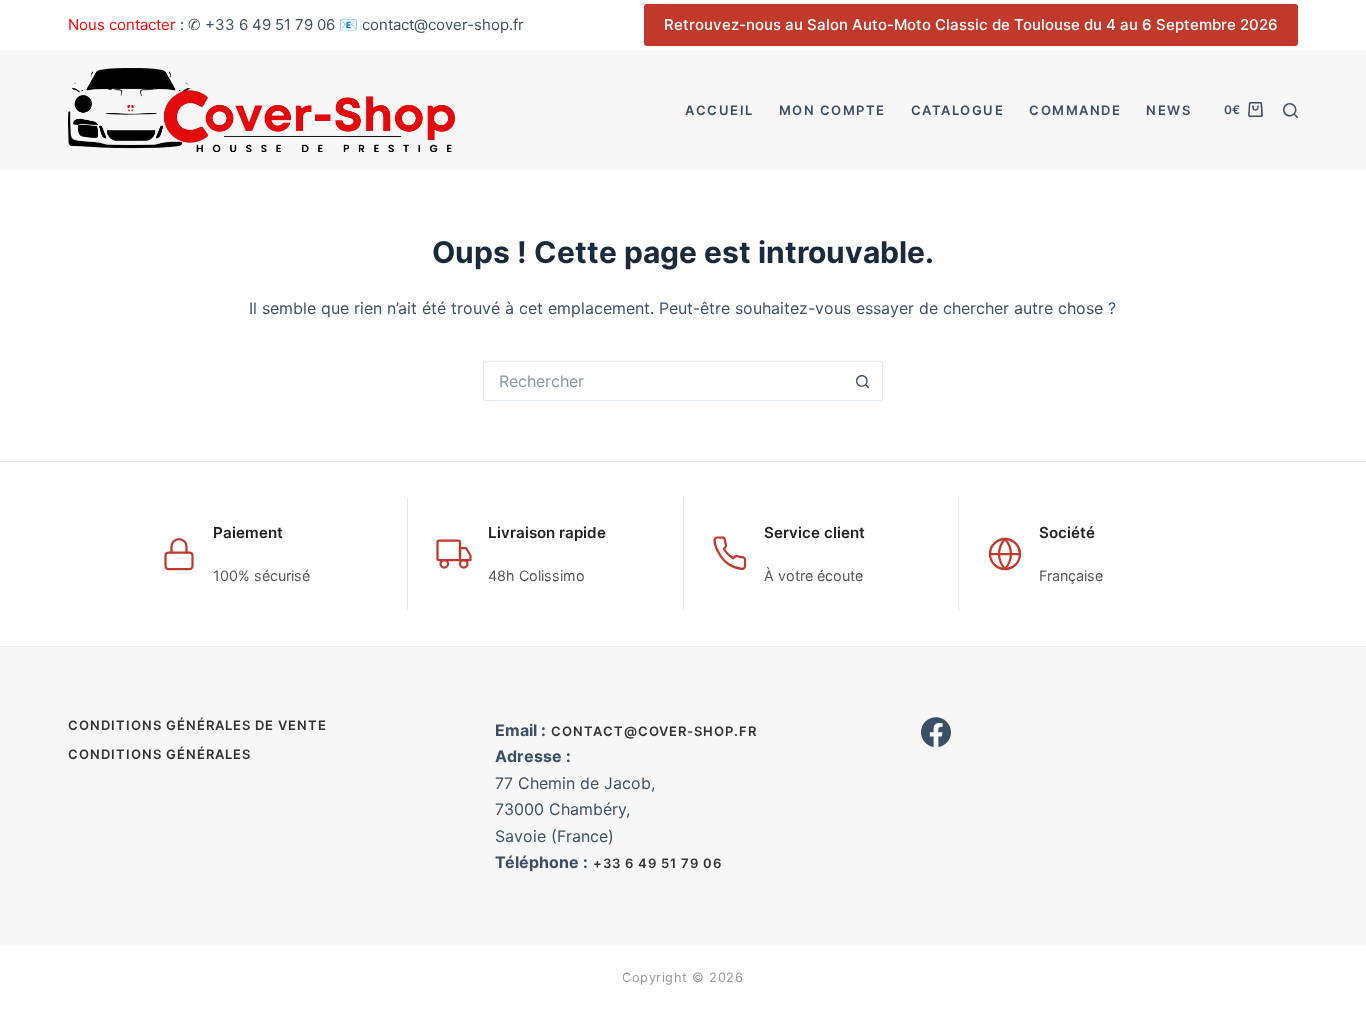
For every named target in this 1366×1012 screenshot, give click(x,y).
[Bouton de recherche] (863, 381)
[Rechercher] (1290, 110)
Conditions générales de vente (197, 725)
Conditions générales (159, 754)
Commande (1075, 110)
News (1168, 110)
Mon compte (832, 110)
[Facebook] (936, 732)
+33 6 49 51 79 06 (657, 863)
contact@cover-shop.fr (654, 731)
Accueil (719, 110)
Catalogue (958, 110)
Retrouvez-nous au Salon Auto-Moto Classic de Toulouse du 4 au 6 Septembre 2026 (971, 24)
